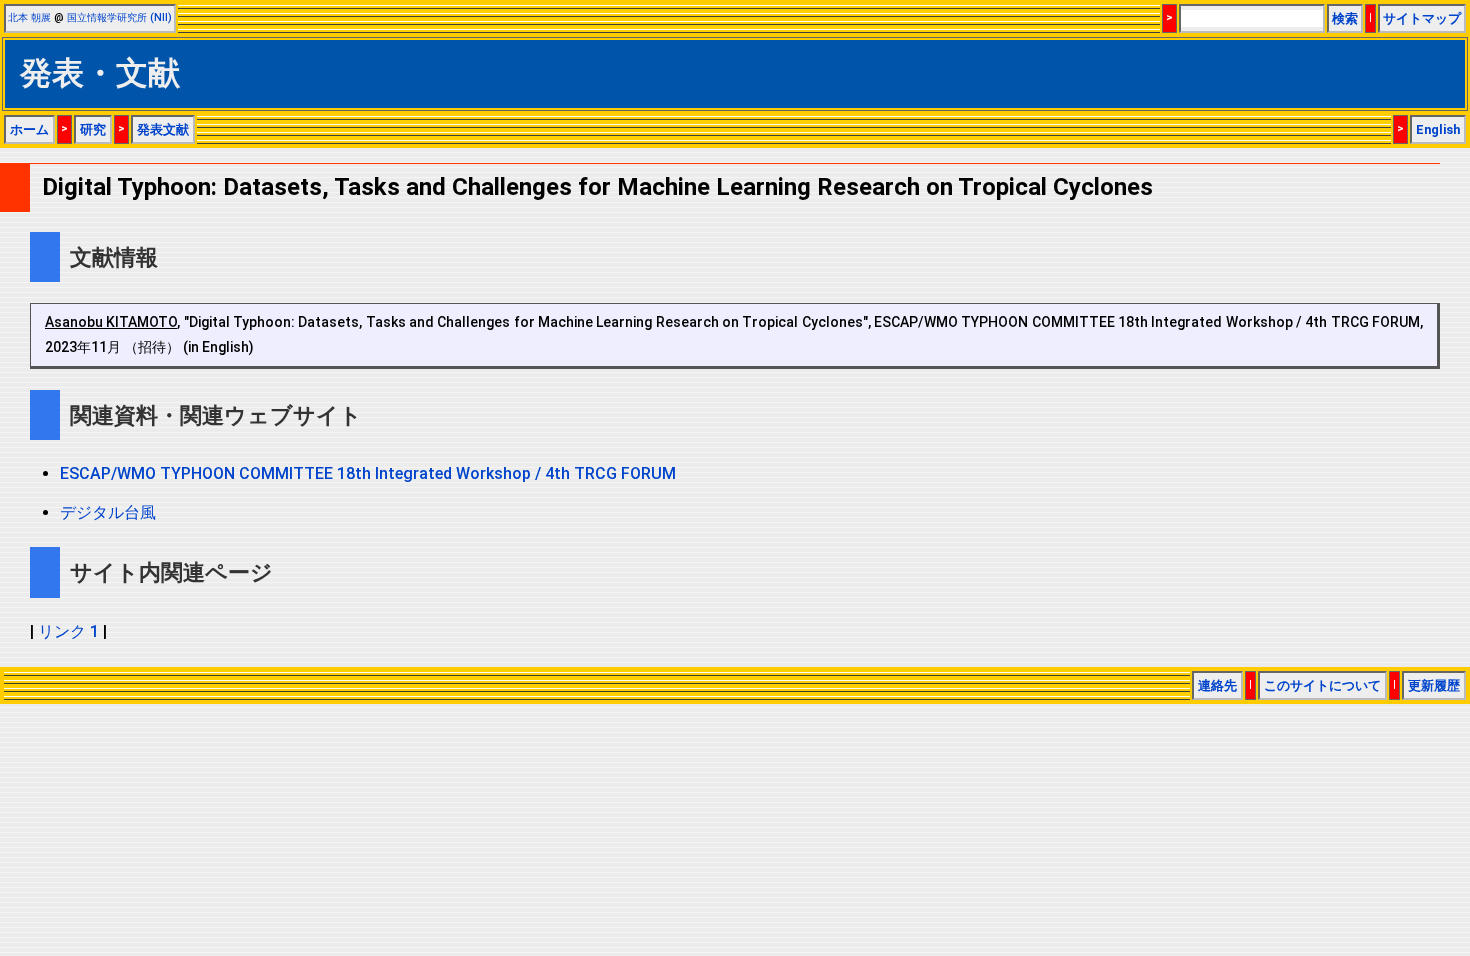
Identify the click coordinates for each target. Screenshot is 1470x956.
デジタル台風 (108, 512)
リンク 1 (68, 631)
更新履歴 (1434, 685)
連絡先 (1217, 685)
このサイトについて (1322, 685)
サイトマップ (1422, 18)
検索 (1345, 18)
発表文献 (163, 129)
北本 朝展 (29, 17)
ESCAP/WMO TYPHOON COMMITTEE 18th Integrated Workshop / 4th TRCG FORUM (368, 473)
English (1438, 129)
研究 (93, 129)
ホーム (29, 129)
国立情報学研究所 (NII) (119, 17)
